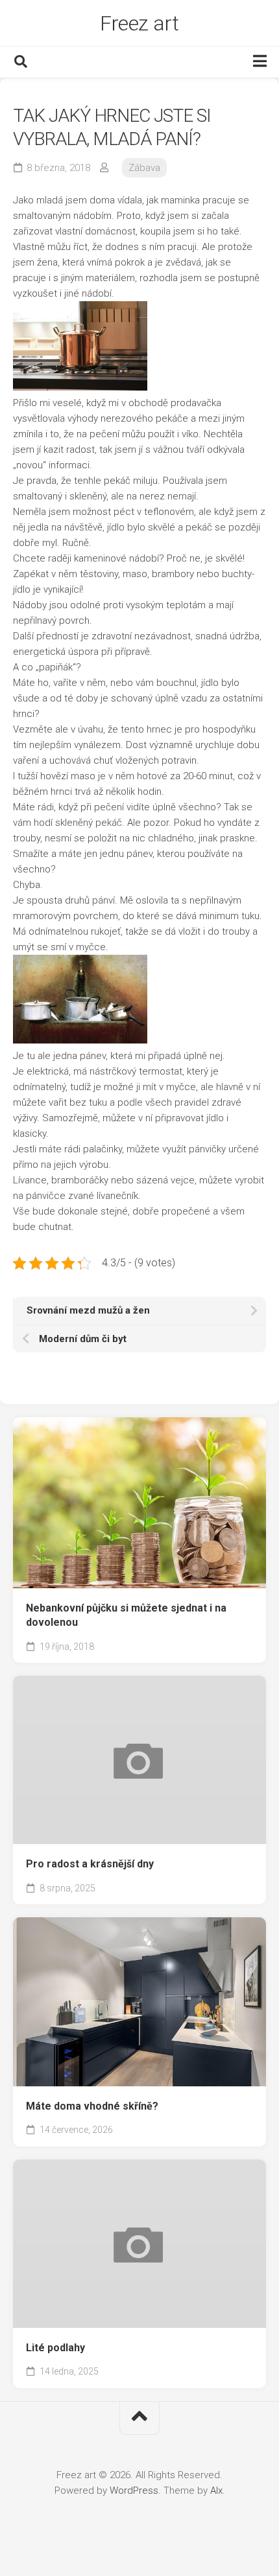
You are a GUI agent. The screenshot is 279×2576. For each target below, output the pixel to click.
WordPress (134, 2491)
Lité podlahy (55, 2348)
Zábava (144, 168)
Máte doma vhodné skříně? (92, 2106)
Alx (216, 2491)
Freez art (139, 23)
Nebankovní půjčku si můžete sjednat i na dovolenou (126, 1615)
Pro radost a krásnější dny (90, 1864)
